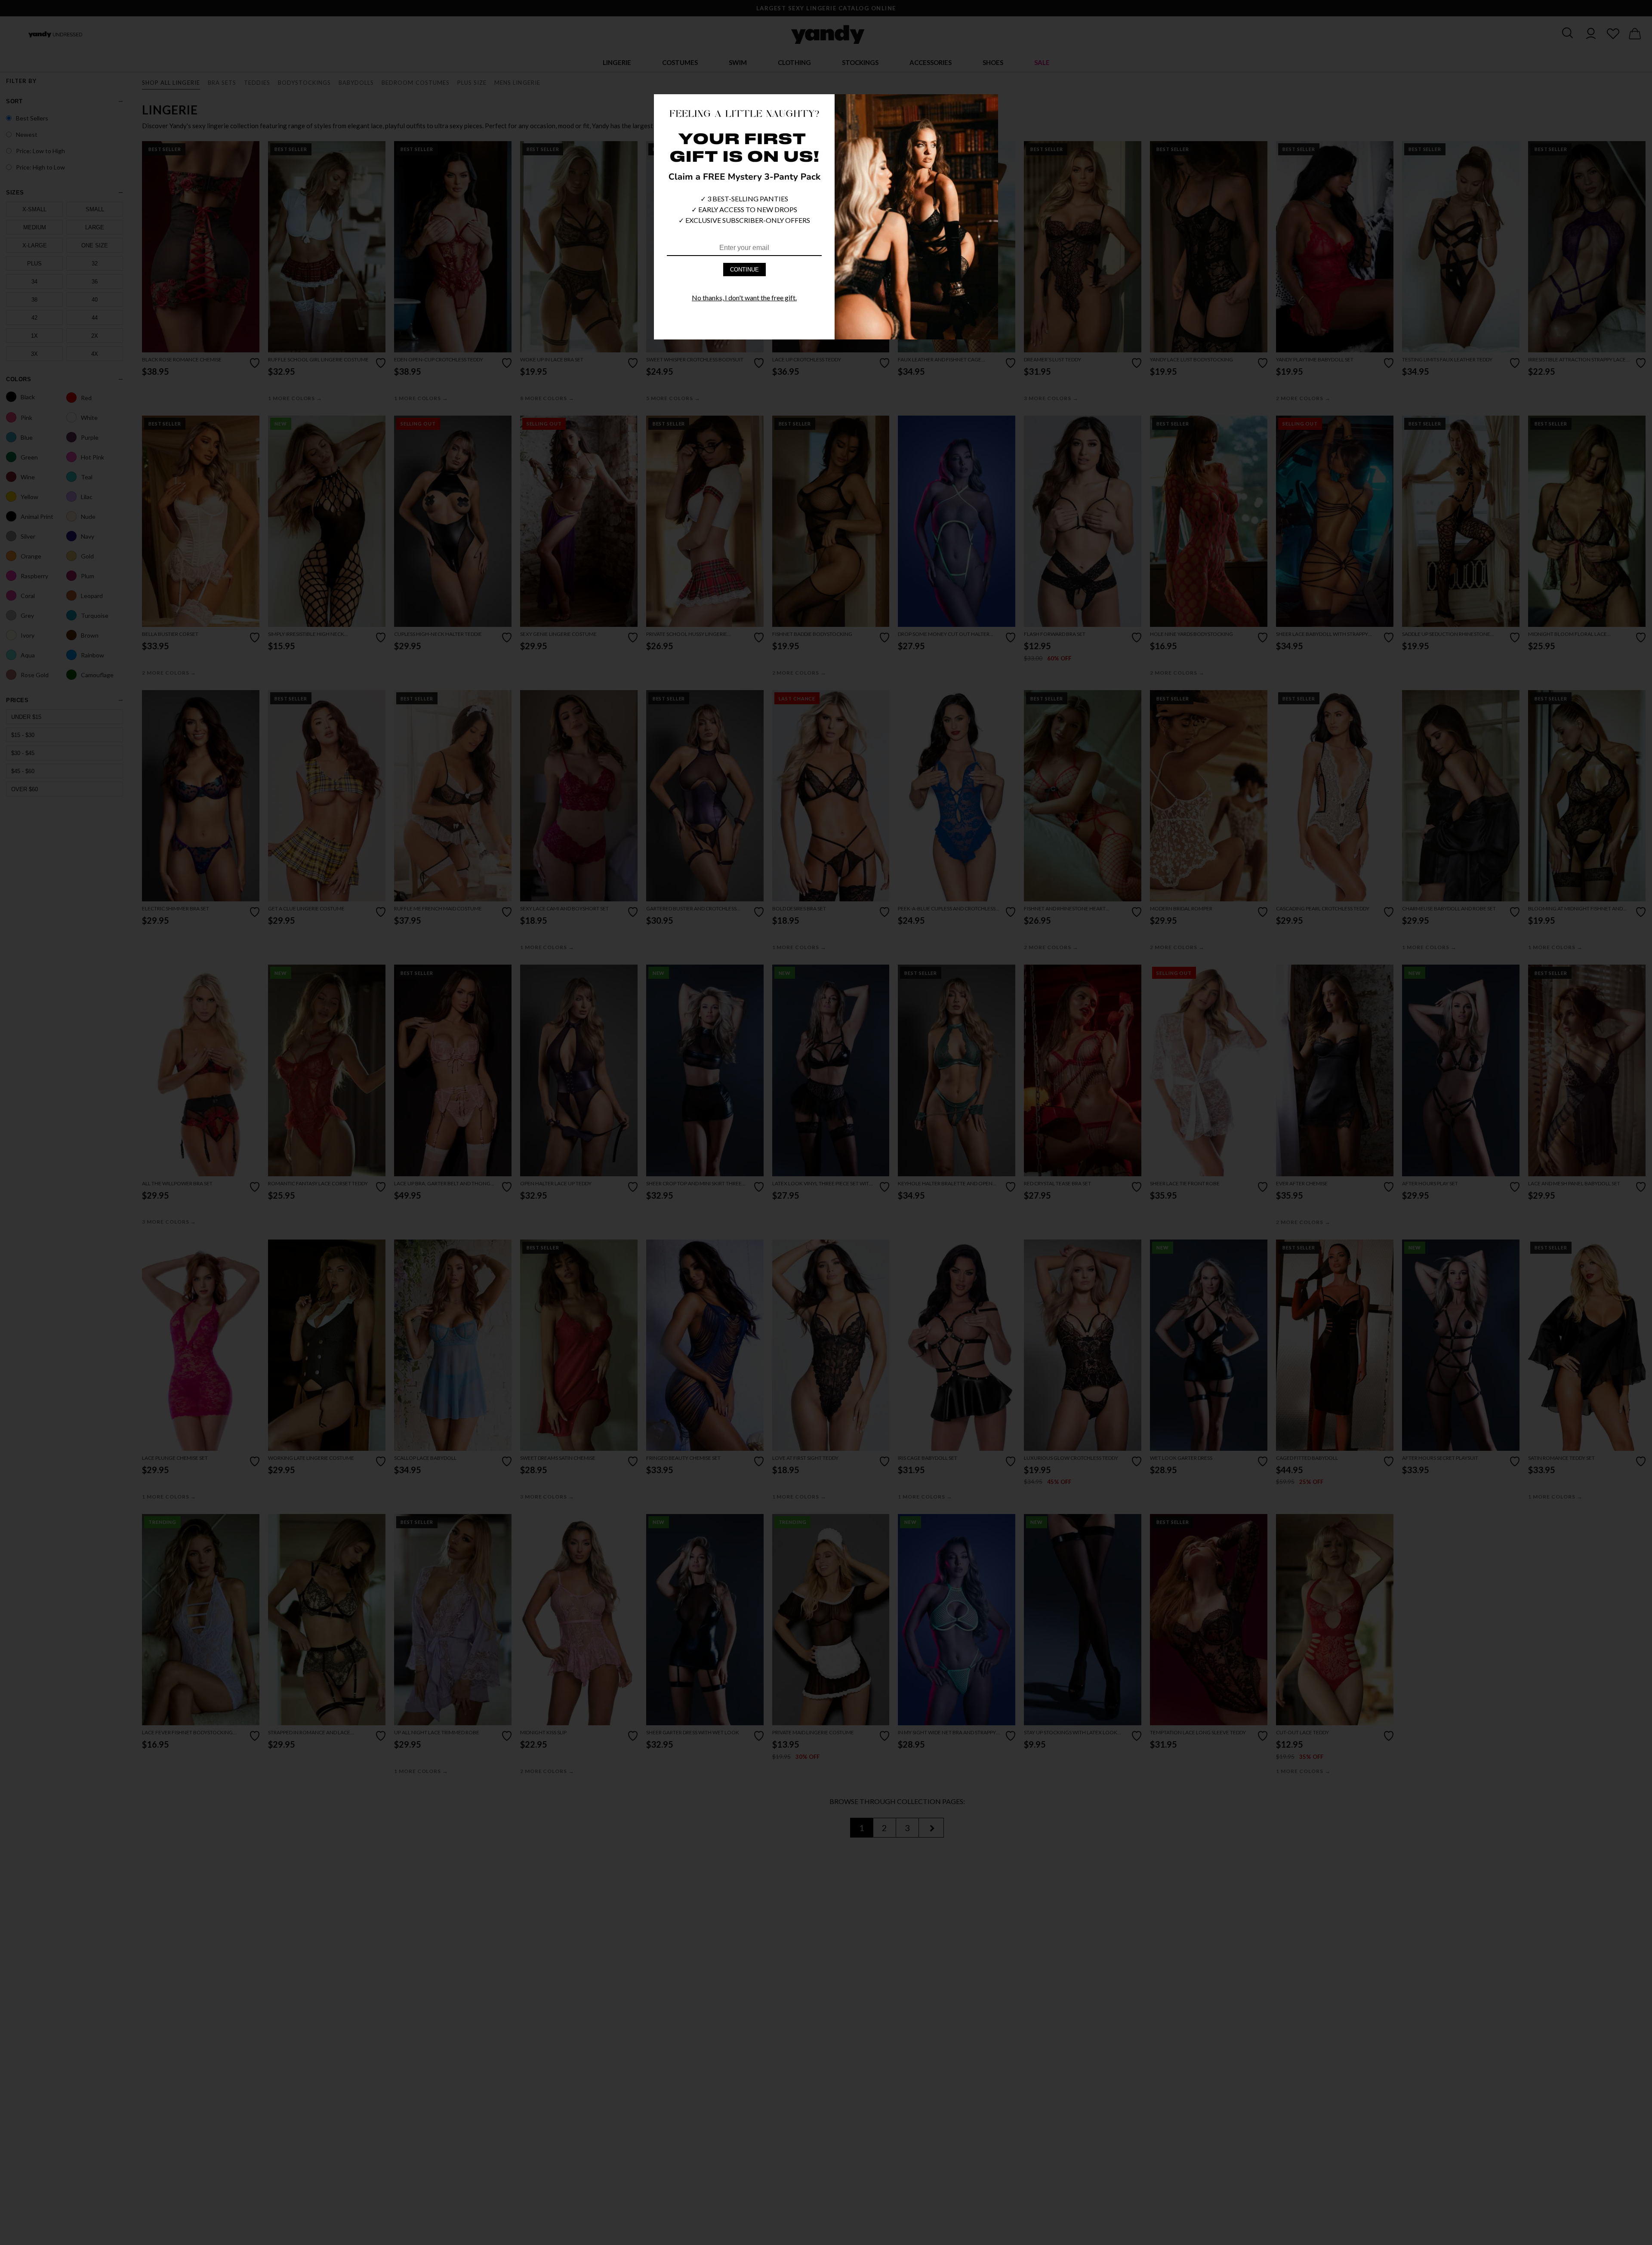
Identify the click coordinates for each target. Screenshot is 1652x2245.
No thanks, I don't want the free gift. (744, 298)
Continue (744, 270)
